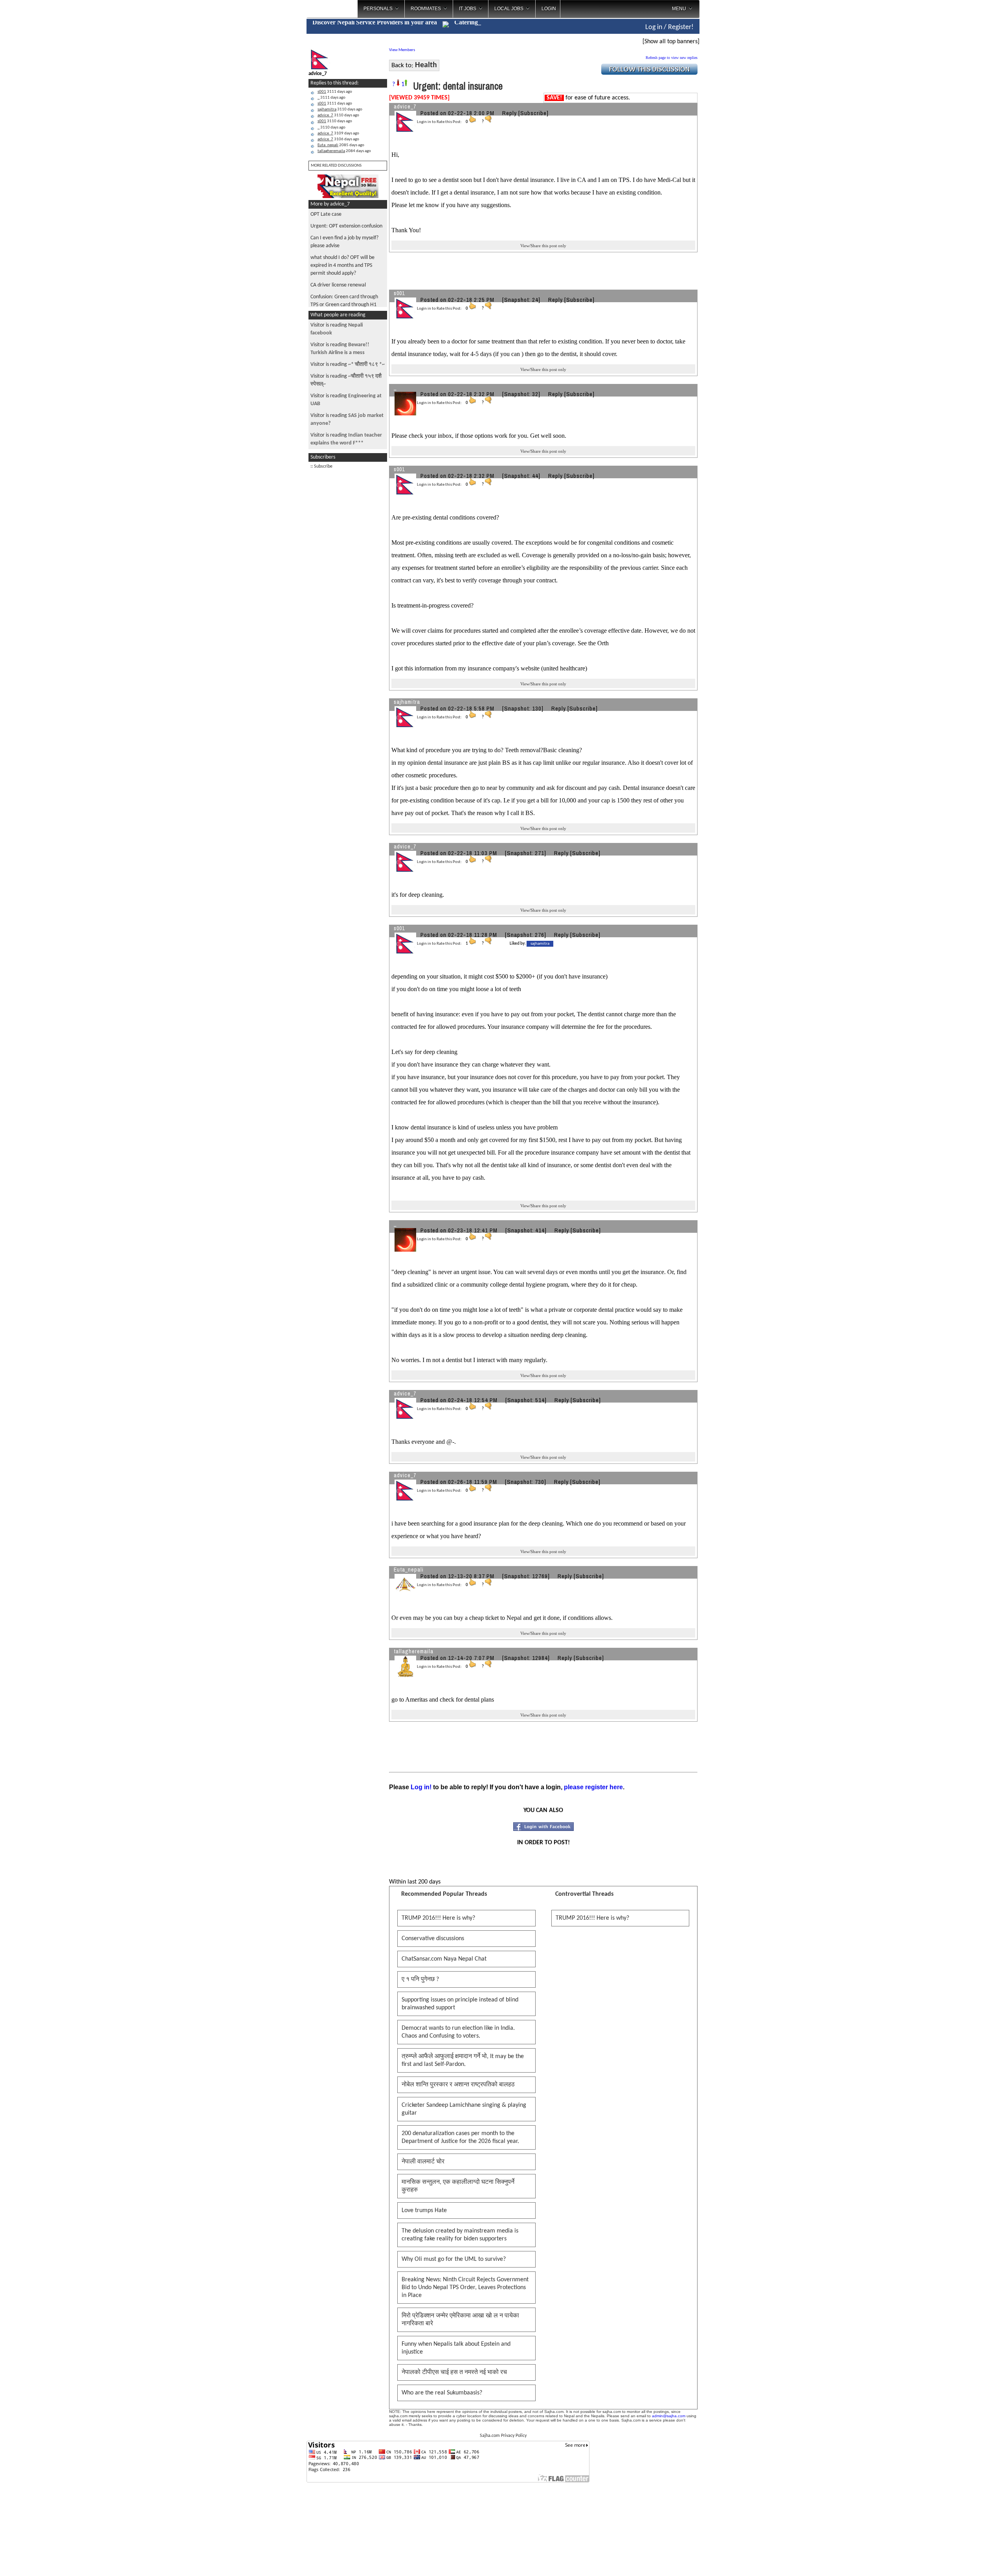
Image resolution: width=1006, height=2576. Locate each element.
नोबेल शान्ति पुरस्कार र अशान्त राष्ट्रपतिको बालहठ (458, 2085)
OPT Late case (326, 214)
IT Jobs (468, 9)
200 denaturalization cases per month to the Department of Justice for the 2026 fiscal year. (460, 2137)
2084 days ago (344, 151)
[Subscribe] (533, 113)
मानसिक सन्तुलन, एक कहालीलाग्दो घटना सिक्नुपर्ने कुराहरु (458, 2186)
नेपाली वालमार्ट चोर (423, 2162)
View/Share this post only (543, 246)
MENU (679, 9)
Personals (378, 9)
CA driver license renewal (338, 285)
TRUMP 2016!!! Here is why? (438, 1918)
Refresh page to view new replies (672, 58)
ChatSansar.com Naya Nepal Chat (444, 1959)
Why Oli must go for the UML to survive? (454, 2259)
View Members (402, 50)
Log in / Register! (669, 27)
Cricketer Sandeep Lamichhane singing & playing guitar (464, 2109)
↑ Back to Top (969, 2560)
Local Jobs (509, 9)
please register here (593, 1787)
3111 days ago (335, 92)
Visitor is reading (348, 364)
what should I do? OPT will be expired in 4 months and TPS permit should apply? (342, 265)
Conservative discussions (433, 1939)
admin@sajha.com (669, 2416)
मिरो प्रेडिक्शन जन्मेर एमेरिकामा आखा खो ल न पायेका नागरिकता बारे (460, 2320)
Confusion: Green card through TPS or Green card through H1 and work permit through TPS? (344, 305)
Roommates (426, 9)
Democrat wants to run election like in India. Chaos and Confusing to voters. (458, 2032)
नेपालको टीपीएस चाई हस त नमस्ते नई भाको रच (454, 2372)
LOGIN (549, 9)
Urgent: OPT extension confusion (346, 226)
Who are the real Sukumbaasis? (442, 2393)
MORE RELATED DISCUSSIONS (336, 166)
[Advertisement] (732, 126)
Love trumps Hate (424, 2211)
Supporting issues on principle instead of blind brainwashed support (460, 2004)
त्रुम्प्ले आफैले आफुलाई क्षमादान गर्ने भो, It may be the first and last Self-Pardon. (463, 2060)
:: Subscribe (321, 466)
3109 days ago (338, 133)
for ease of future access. (588, 98)
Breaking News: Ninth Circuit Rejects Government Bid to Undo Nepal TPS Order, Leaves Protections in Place (465, 2288)
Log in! (421, 1787)
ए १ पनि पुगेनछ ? (420, 1979)
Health (426, 65)
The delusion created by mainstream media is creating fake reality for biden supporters (460, 2235)
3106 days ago (338, 139)
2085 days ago (341, 145)
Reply (509, 113)
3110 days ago (340, 109)
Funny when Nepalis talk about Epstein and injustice (456, 2348)
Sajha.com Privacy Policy (503, 2436)
